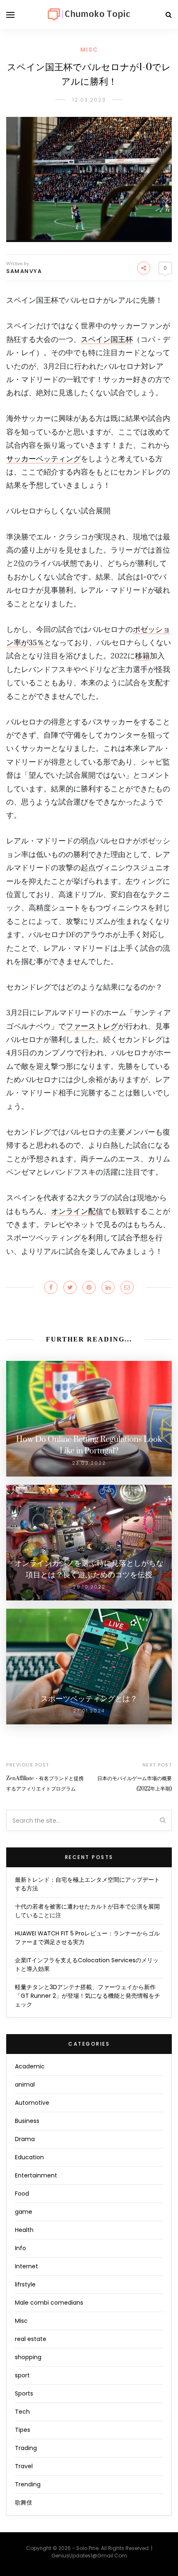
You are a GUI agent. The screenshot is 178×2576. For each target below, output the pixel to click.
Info (20, 2248)
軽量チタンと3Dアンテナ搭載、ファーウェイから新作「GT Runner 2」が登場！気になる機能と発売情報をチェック (88, 1996)
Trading (26, 2448)
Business (27, 2121)
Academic (30, 2066)
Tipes (23, 2430)
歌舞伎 (24, 2502)
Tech (22, 2412)
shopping (28, 2357)
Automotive (32, 2103)
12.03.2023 (89, 100)
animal (25, 2085)
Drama (25, 2139)
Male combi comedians (49, 2303)
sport (22, 2375)
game (24, 2212)
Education (29, 2157)
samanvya (24, 271)
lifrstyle (25, 2284)
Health (24, 2230)
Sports (24, 2393)
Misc (89, 50)
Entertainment (36, 2175)
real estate (31, 2339)
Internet (26, 2266)
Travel (24, 2466)
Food (22, 2194)
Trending (28, 2484)
